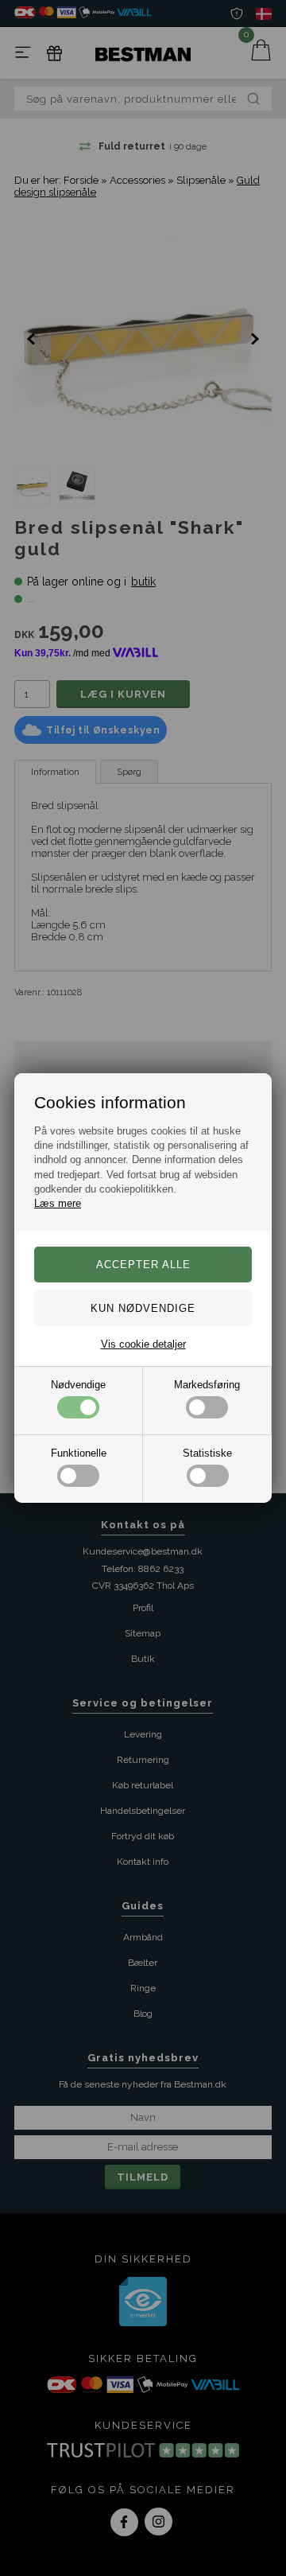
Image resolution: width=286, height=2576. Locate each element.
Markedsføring (207, 1385)
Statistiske (207, 1453)
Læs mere (58, 1203)
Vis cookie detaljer (143, 1344)
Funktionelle (79, 1453)
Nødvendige (78, 1385)
